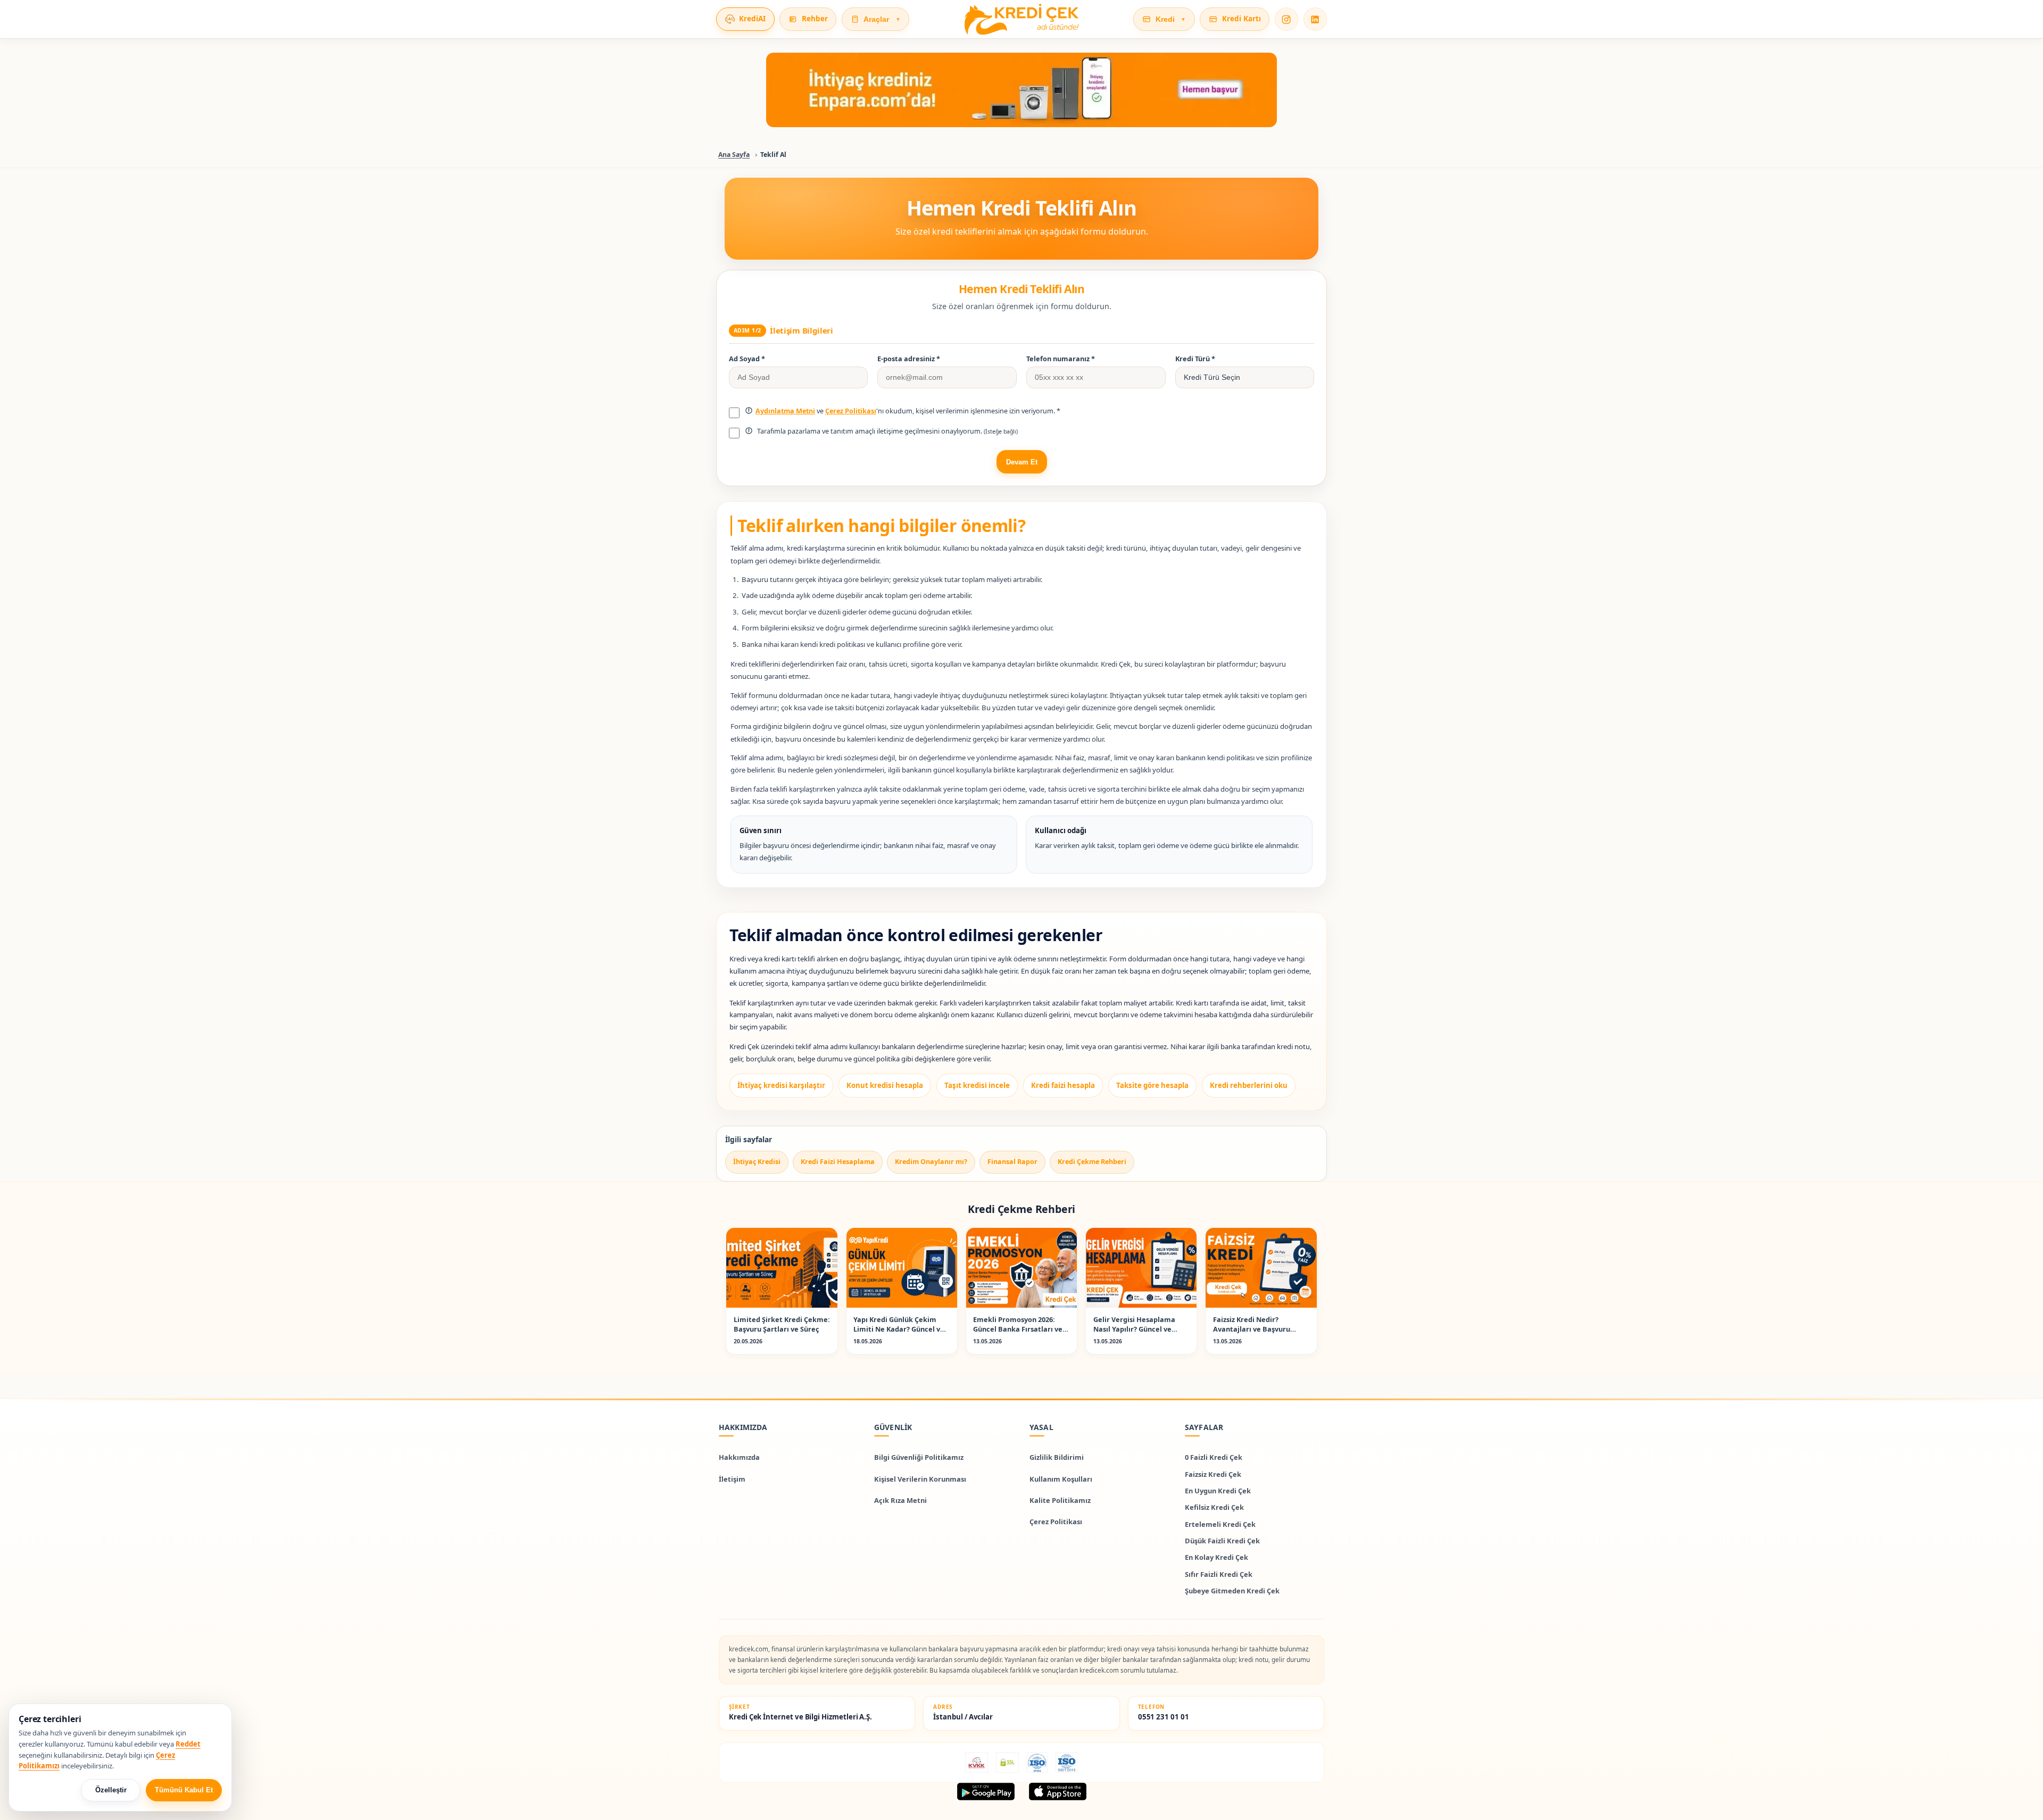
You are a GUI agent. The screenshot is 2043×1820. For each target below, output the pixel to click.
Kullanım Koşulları (1061, 1478)
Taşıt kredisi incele (977, 1085)
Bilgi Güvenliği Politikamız (919, 1457)
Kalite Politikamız (1060, 1500)
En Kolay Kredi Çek (1216, 1557)
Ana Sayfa (734, 155)
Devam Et (1022, 462)
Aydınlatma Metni (785, 411)
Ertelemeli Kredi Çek (1220, 1524)
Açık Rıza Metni (900, 1500)
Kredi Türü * (1195, 359)
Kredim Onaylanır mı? (931, 1162)
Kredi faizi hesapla (1063, 1085)
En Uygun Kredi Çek (1218, 1491)
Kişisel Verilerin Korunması (920, 1478)
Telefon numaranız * (1061, 359)
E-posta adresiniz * (909, 359)
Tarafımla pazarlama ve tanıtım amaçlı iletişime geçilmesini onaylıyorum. (887, 431)
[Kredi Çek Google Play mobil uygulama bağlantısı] (986, 1792)
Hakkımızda (739, 1457)
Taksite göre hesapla (1152, 1085)
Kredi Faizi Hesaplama (838, 1162)
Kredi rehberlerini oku (1249, 1085)
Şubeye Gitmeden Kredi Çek (1232, 1590)
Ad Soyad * (747, 359)
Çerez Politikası (851, 411)
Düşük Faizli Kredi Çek (1222, 1541)
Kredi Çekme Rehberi (1092, 1162)
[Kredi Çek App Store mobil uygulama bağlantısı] (1058, 1792)
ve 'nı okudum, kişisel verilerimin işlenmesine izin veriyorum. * (908, 411)
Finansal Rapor (1012, 1162)
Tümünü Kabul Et (184, 1790)
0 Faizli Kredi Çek (1214, 1457)
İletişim (732, 1478)
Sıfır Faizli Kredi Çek (1219, 1574)
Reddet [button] (188, 1744)
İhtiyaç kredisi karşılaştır (781, 1085)
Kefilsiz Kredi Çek (1214, 1507)
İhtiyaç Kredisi (757, 1162)
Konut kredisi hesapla (885, 1085)
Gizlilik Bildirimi (1057, 1457)
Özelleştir (111, 1790)
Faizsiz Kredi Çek (1213, 1474)
